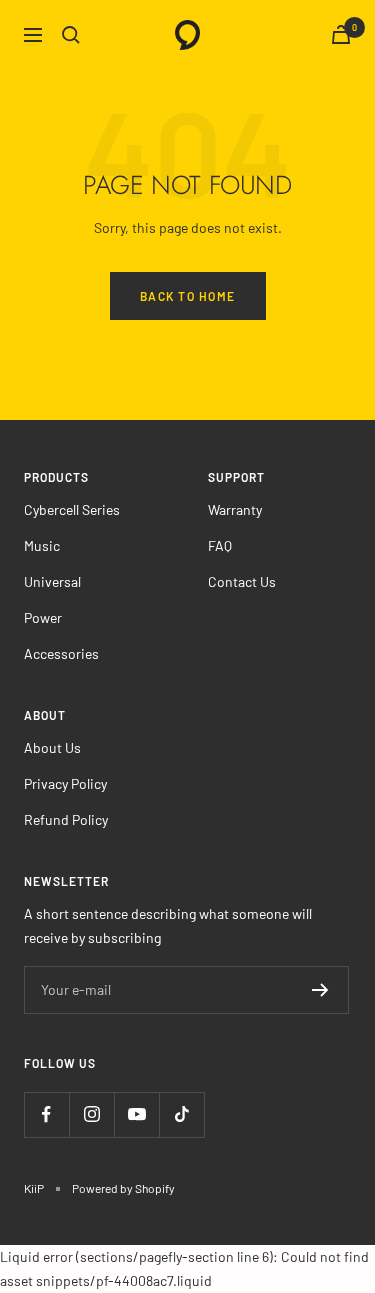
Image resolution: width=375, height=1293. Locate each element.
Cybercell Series (72, 509)
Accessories (61, 653)
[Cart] (341, 34)
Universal (52, 581)
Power (43, 617)
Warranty (235, 509)
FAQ (220, 545)
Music (42, 545)
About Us (52, 747)
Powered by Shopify (123, 1188)
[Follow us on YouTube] (136, 1114)
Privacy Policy (65, 783)
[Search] (71, 35)
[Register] (320, 990)
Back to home (188, 296)
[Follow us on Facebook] (46, 1114)
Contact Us (242, 581)
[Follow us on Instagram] (91, 1114)
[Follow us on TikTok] (181, 1114)
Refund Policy (66, 819)
